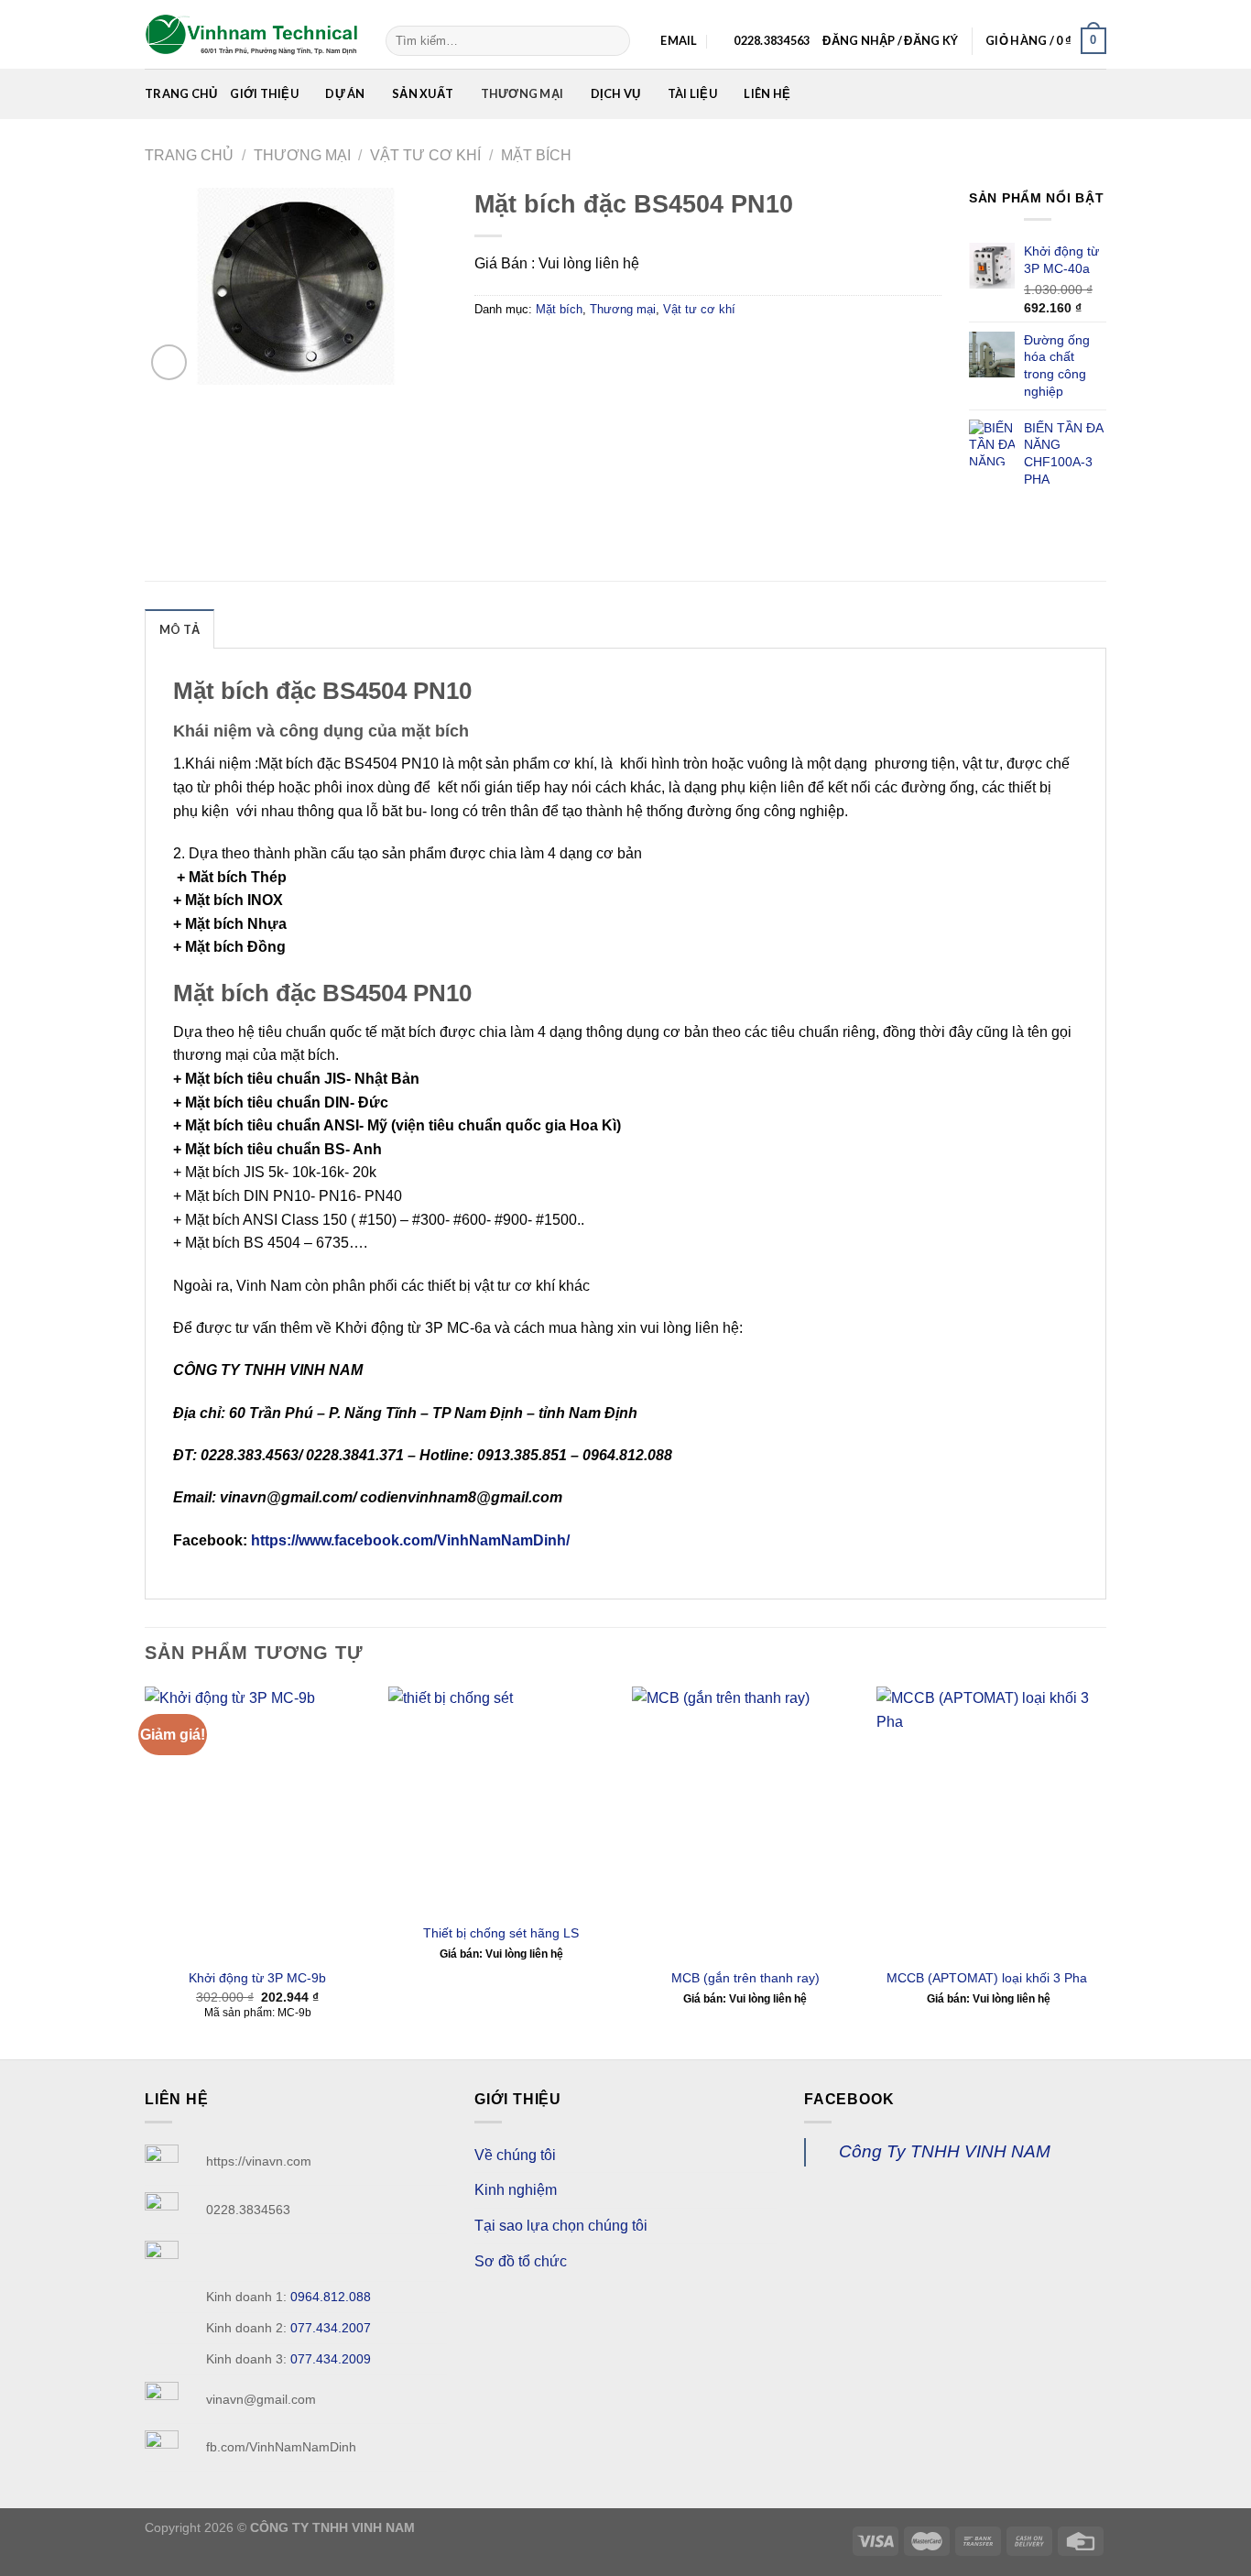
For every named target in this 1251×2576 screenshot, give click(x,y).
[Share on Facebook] (491, 350)
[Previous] (146, 1871)
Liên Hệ (767, 93)
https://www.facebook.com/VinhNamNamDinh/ (408, 1540)
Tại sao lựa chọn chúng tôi (561, 2226)
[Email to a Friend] (557, 350)
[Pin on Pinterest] (590, 350)
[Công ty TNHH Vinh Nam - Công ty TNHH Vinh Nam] (251, 35)
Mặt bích (536, 155)
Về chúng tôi (515, 2155)
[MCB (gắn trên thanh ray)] (745, 1822)
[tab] (179, 628)
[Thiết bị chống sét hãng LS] (501, 1800)
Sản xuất (423, 93)
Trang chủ (181, 93)
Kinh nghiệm (516, 2190)
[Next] (1101, 1871)
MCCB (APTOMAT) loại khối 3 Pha (989, 1978)
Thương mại (522, 93)
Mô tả (179, 629)
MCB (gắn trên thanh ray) (745, 1978)
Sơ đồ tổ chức (521, 2261)
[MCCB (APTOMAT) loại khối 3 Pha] (990, 1822)
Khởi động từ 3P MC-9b (257, 1978)
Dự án (345, 93)
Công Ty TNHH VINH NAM (945, 2151)
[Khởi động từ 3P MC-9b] (258, 1822)
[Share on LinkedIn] (623, 350)
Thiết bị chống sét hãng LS (501, 1933)
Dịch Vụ (616, 93)
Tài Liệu (692, 93)
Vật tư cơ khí (425, 155)
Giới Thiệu (264, 93)
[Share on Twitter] (524, 350)
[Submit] (613, 41)
